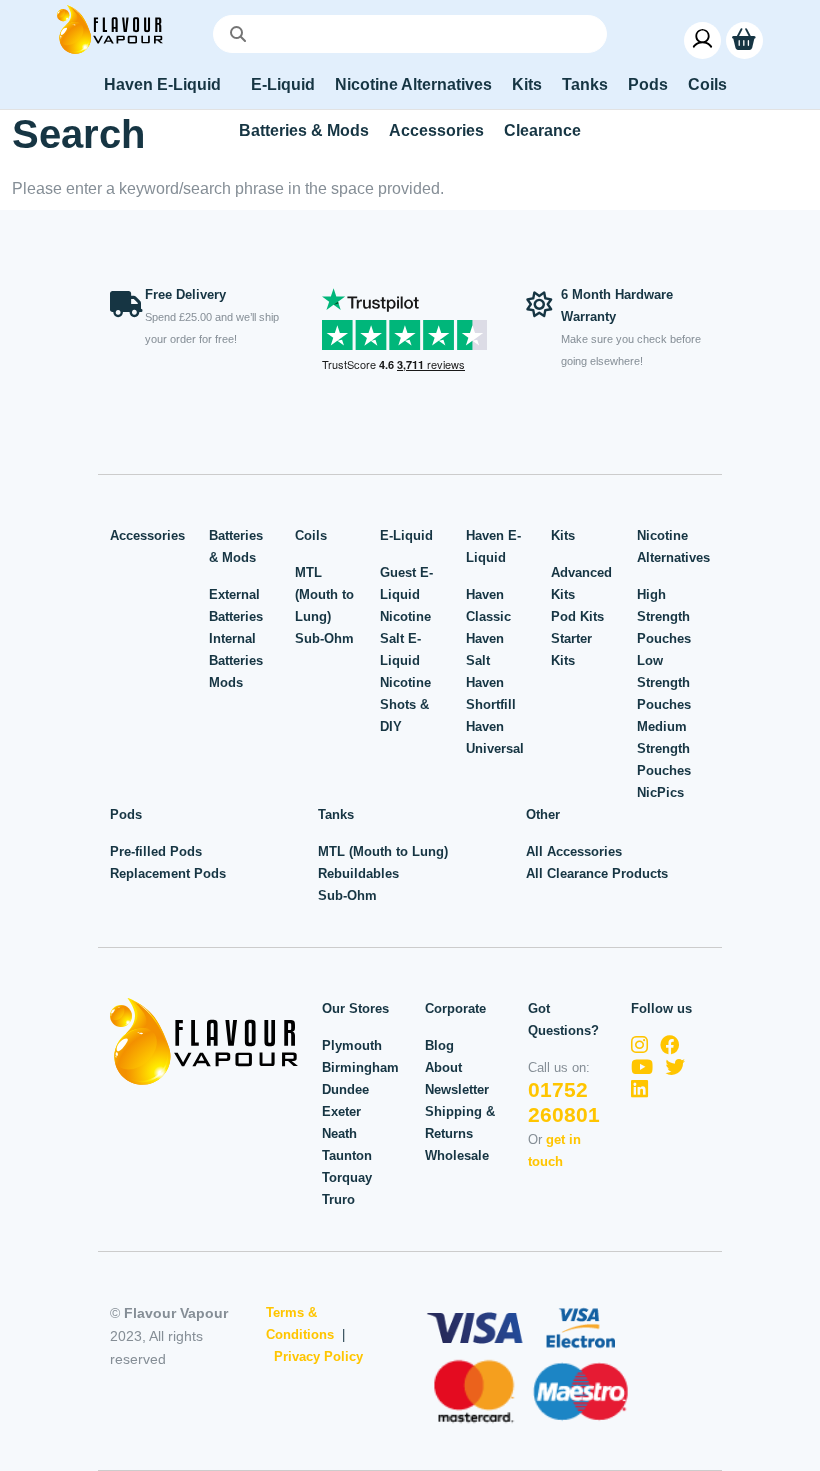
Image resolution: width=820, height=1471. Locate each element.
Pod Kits (577, 616)
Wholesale (457, 1155)
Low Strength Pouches (664, 682)
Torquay (347, 1177)
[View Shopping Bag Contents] (744, 39)
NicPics (660, 792)
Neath (339, 1133)
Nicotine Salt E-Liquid (405, 638)
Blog (439, 1045)
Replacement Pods (168, 873)
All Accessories (574, 851)
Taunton (347, 1155)
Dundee (345, 1089)
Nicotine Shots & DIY (405, 704)
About (443, 1067)
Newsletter (457, 1089)
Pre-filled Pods (156, 851)
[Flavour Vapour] (110, 28)
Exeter (341, 1111)
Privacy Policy (318, 1356)
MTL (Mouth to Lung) (324, 594)
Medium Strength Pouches (664, 748)
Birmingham (360, 1067)
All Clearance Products (597, 873)
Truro (338, 1199)
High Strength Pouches (664, 616)
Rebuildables (358, 873)
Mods (226, 682)
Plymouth (352, 1045)
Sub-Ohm (324, 638)
